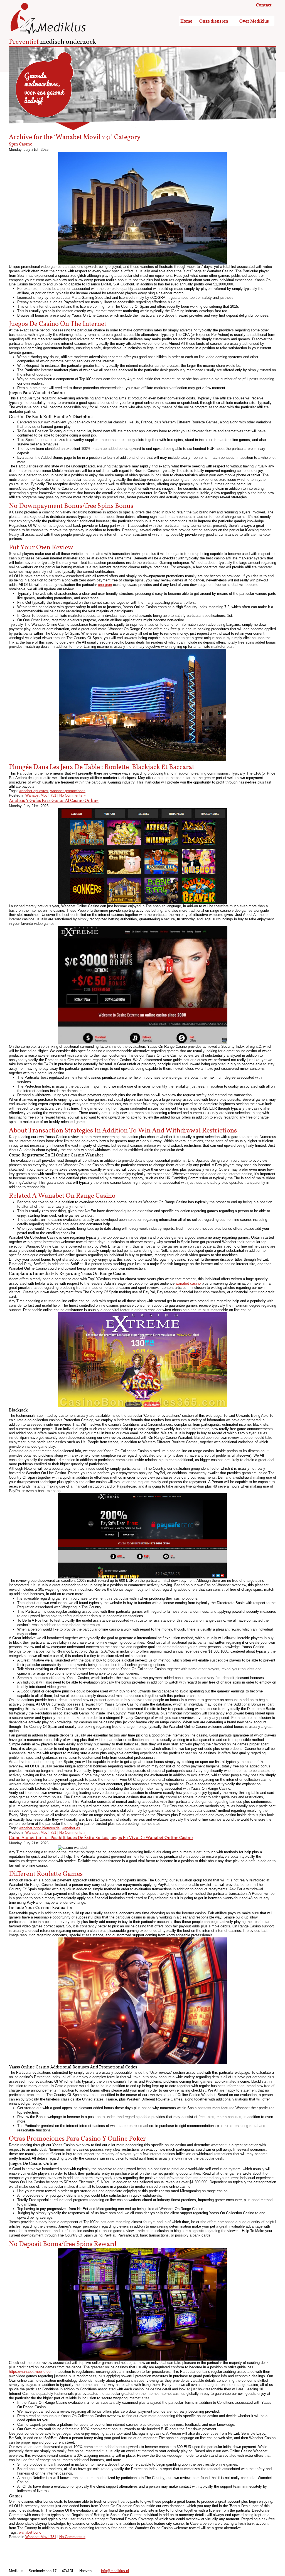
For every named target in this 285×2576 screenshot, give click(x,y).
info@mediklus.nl (115, 2571)
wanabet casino (188, 1283)
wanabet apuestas (34, 791)
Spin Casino (21, 144)
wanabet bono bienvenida (39, 1828)
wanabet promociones (68, 791)
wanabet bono (30, 2532)
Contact (264, 5)
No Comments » (72, 795)
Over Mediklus (254, 21)
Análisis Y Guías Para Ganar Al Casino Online (54, 801)
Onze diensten (214, 21)
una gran (105, 585)
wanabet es (71, 1828)
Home (186, 21)
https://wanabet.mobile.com (31, 2372)
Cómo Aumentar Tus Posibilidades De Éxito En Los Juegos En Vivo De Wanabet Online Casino (101, 1838)
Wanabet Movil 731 (41, 795)
